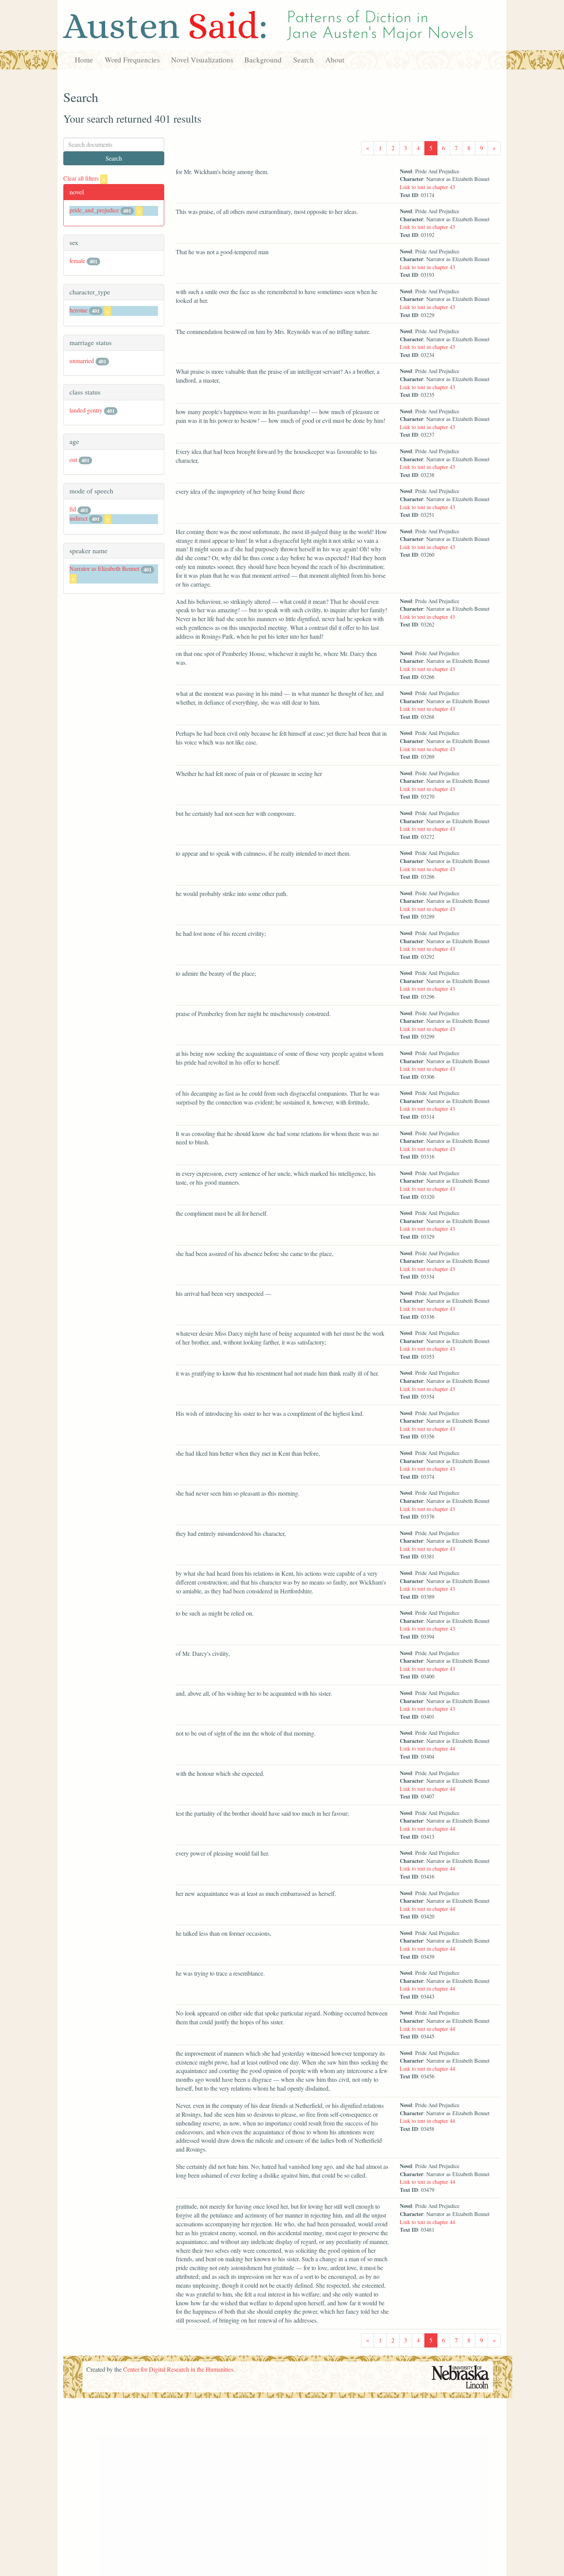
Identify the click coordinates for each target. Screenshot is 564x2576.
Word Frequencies (132, 60)
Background (263, 60)
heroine (78, 310)
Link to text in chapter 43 (427, 187)
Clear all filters (84, 178)
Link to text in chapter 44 (427, 1748)
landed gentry (86, 410)
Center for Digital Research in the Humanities (178, 2369)
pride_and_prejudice (94, 210)
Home (84, 60)
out (73, 459)
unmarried (82, 361)
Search (303, 60)
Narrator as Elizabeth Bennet (104, 568)
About (335, 60)
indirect (78, 518)
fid (73, 509)
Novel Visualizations (202, 60)
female (77, 261)
